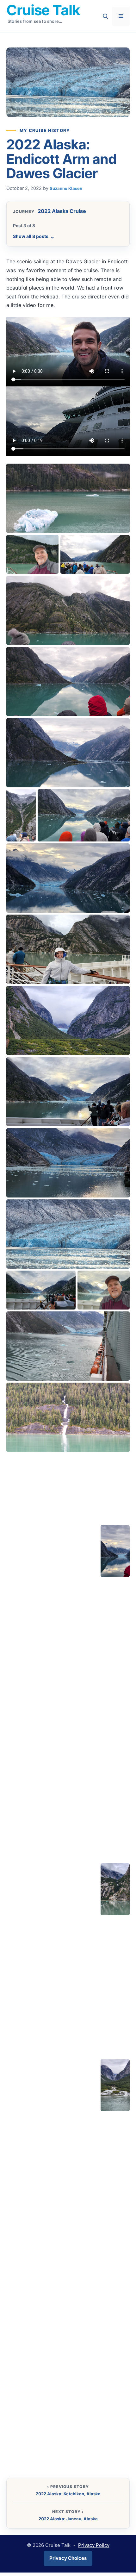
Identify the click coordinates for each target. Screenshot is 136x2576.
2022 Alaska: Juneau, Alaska (68, 2519)
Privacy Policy (94, 2545)
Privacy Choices (68, 2558)
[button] (41, 483)
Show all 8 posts (34, 236)
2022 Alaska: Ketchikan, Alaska (68, 2494)
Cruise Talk (43, 10)
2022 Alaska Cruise (62, 211)
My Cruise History (45, 130)
